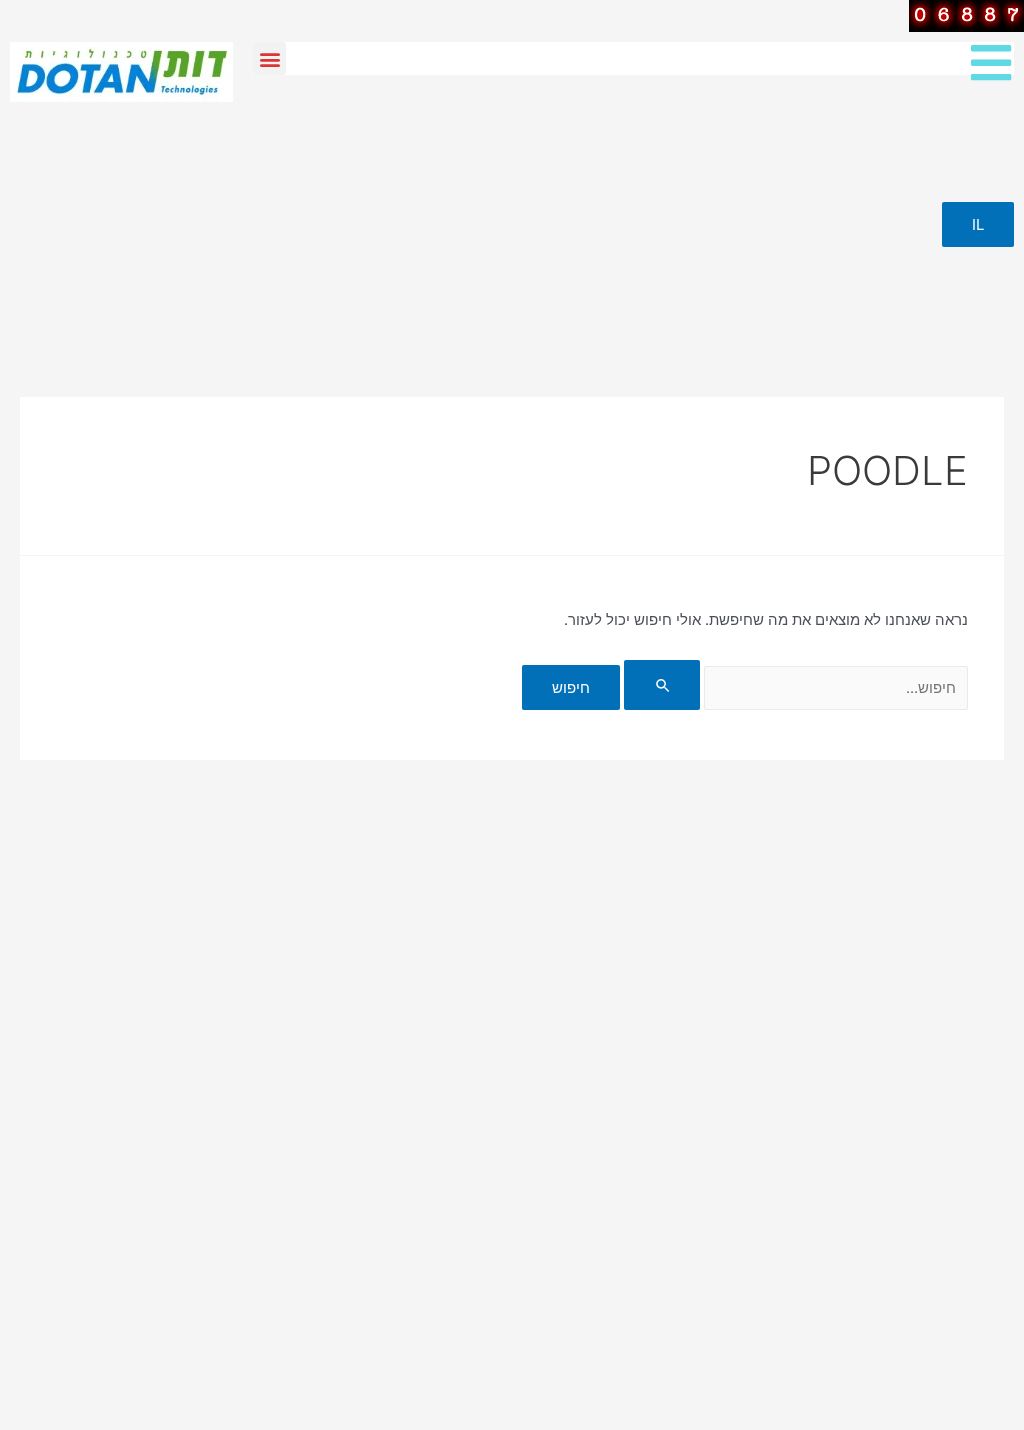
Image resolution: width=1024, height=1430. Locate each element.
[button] (269, 58)
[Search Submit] (662, 685)
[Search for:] (794, 687)
